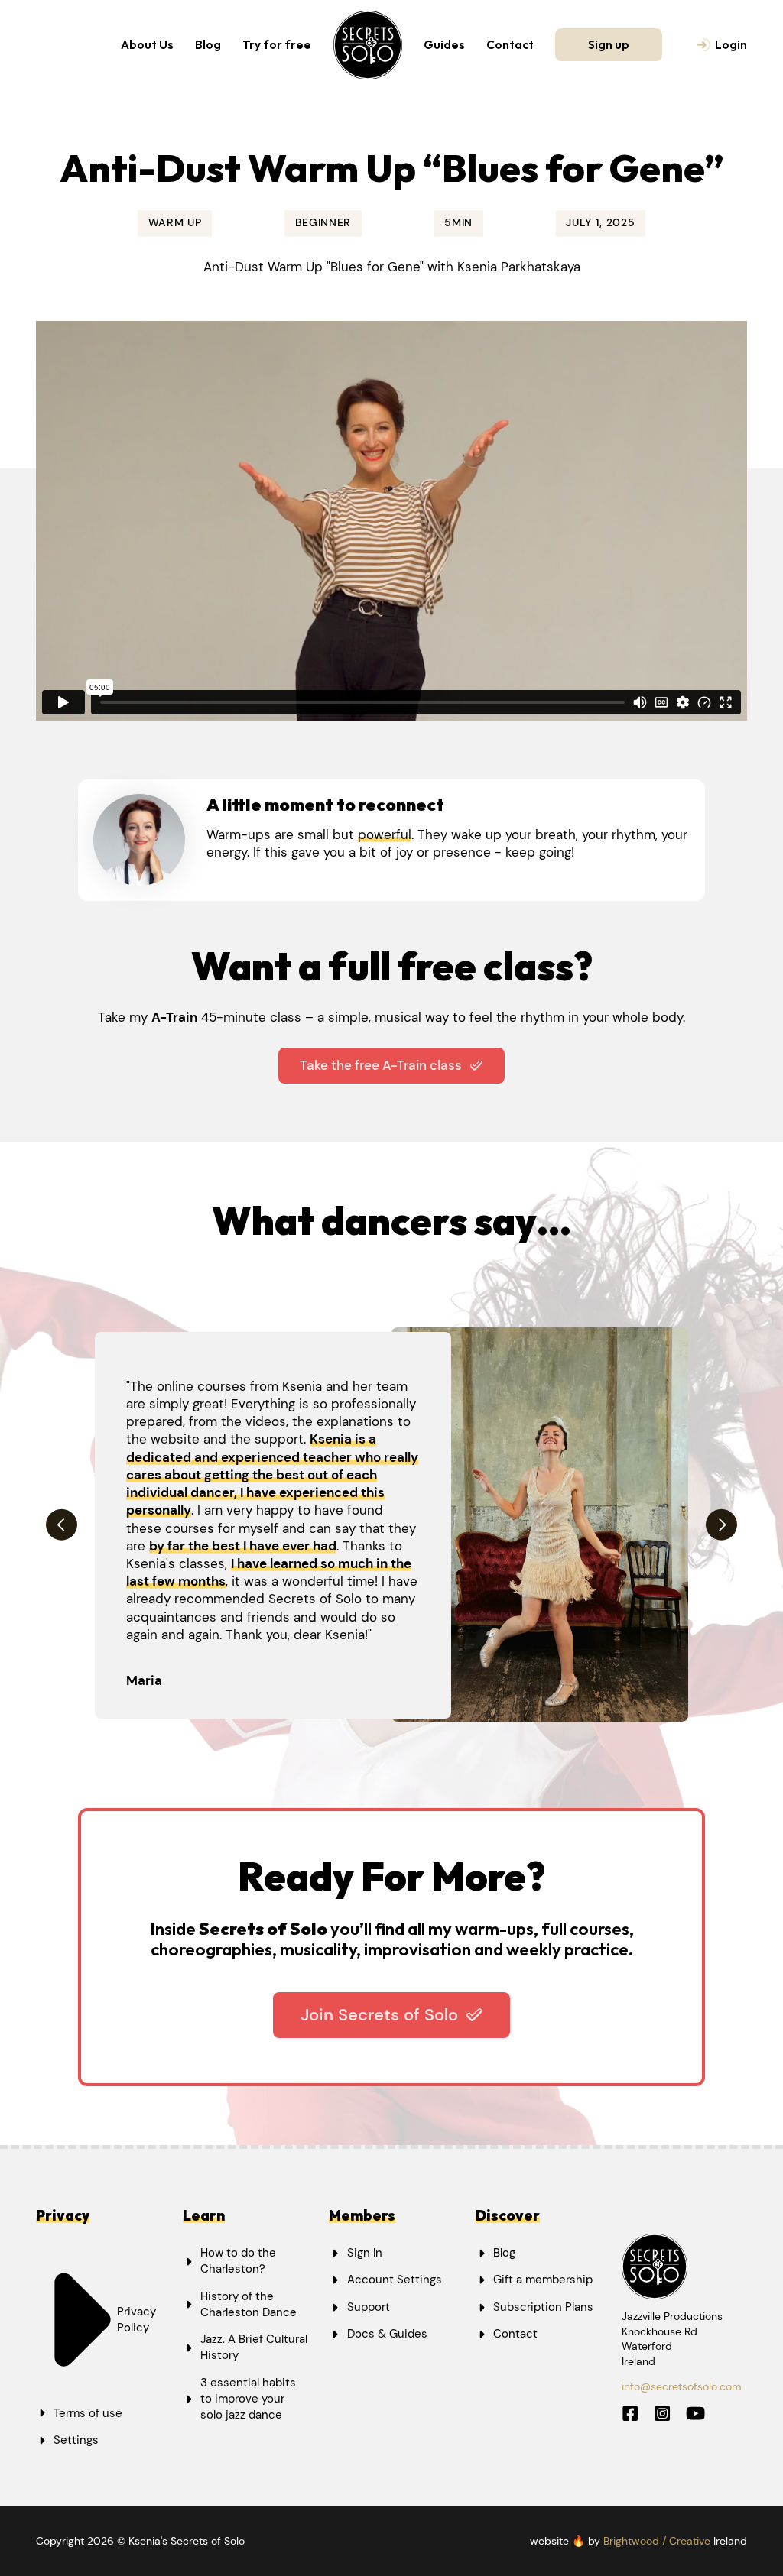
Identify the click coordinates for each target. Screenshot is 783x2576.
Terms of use (88, 2413)
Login (731, 45)
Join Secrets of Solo (379, 2015)
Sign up (609, 45)
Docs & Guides (387, 2334)
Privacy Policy (136, 2320)
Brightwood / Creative (657, 2541)
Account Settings (395, 2280)
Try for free (277, 45)
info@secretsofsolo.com (682, 2386)
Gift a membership (543, 2280)
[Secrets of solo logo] (368, 45)
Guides (444, 45)
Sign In (365, 2253)
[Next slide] (721, 1525)
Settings (76, 2440)
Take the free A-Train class (381, 1065)
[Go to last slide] (62, 1525)
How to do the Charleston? (238, 2261)
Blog (208, 45)
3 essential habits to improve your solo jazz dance (248, 2399)
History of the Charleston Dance (249, 2304)
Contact (510, 45)
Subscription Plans (543, 2307)
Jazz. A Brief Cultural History (254, 2347)
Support (369, 2307)
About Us (147, 45)
